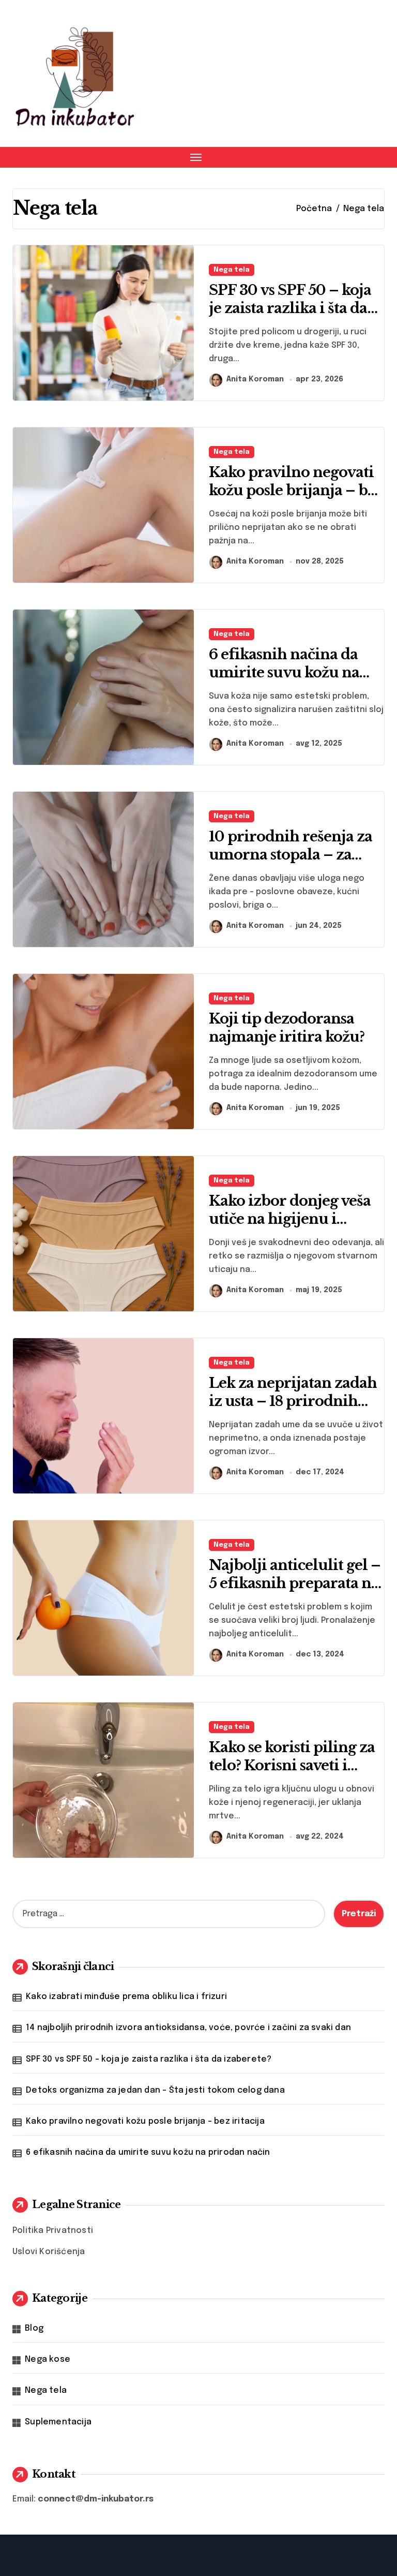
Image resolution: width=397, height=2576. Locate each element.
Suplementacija (58, 2422)
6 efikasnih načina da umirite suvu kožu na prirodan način (284, 672)
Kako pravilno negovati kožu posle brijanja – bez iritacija (296, 490)
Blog (34, 2328)
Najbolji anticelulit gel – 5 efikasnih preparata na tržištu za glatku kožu (295, 1583)
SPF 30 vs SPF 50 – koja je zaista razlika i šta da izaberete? (290, 308)
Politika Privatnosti (53, 2231)
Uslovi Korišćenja (49, 2252)
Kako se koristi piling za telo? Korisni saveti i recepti (292, 1765)
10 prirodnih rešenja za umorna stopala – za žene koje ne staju (291, 855)
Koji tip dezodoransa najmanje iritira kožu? (287, 1028)
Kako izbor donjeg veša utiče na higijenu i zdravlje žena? (290, 1219)
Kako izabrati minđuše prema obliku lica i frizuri (126, 1997)
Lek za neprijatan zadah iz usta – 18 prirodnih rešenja (293, 1401)
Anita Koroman (255, 379)
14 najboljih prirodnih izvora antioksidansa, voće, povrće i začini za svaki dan (188, 2028)
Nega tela (232, 270)
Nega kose (48, 2359)
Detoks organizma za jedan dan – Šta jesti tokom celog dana (155, 2090)
